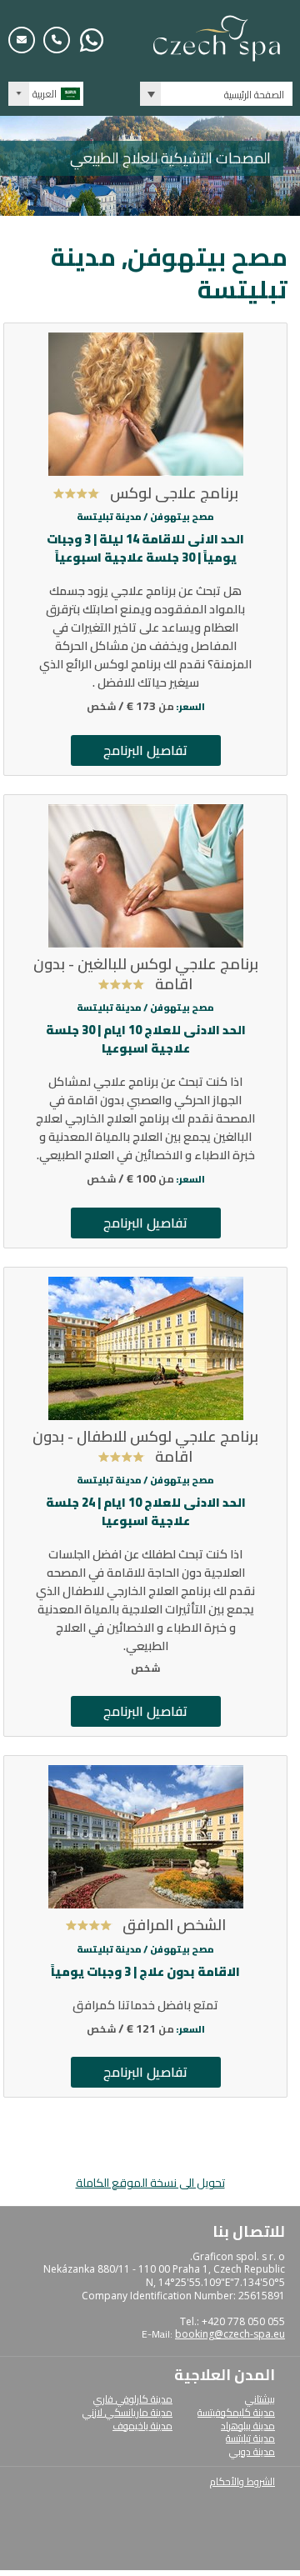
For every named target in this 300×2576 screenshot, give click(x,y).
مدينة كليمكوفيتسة (236, 2412)
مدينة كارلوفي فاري (133, 2399)
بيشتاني (260, 2399)
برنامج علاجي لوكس (174, 493)
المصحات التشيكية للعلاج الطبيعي (170, 158)
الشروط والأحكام (242, 2481)
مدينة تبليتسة (250, 2438)
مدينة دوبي (252, 2451)
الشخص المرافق (174, 1925)
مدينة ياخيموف (142, 2426)
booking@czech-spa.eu (230, 2334)
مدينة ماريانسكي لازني (127, 2412)
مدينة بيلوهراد (248, 2426)
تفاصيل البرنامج (145, 750)
